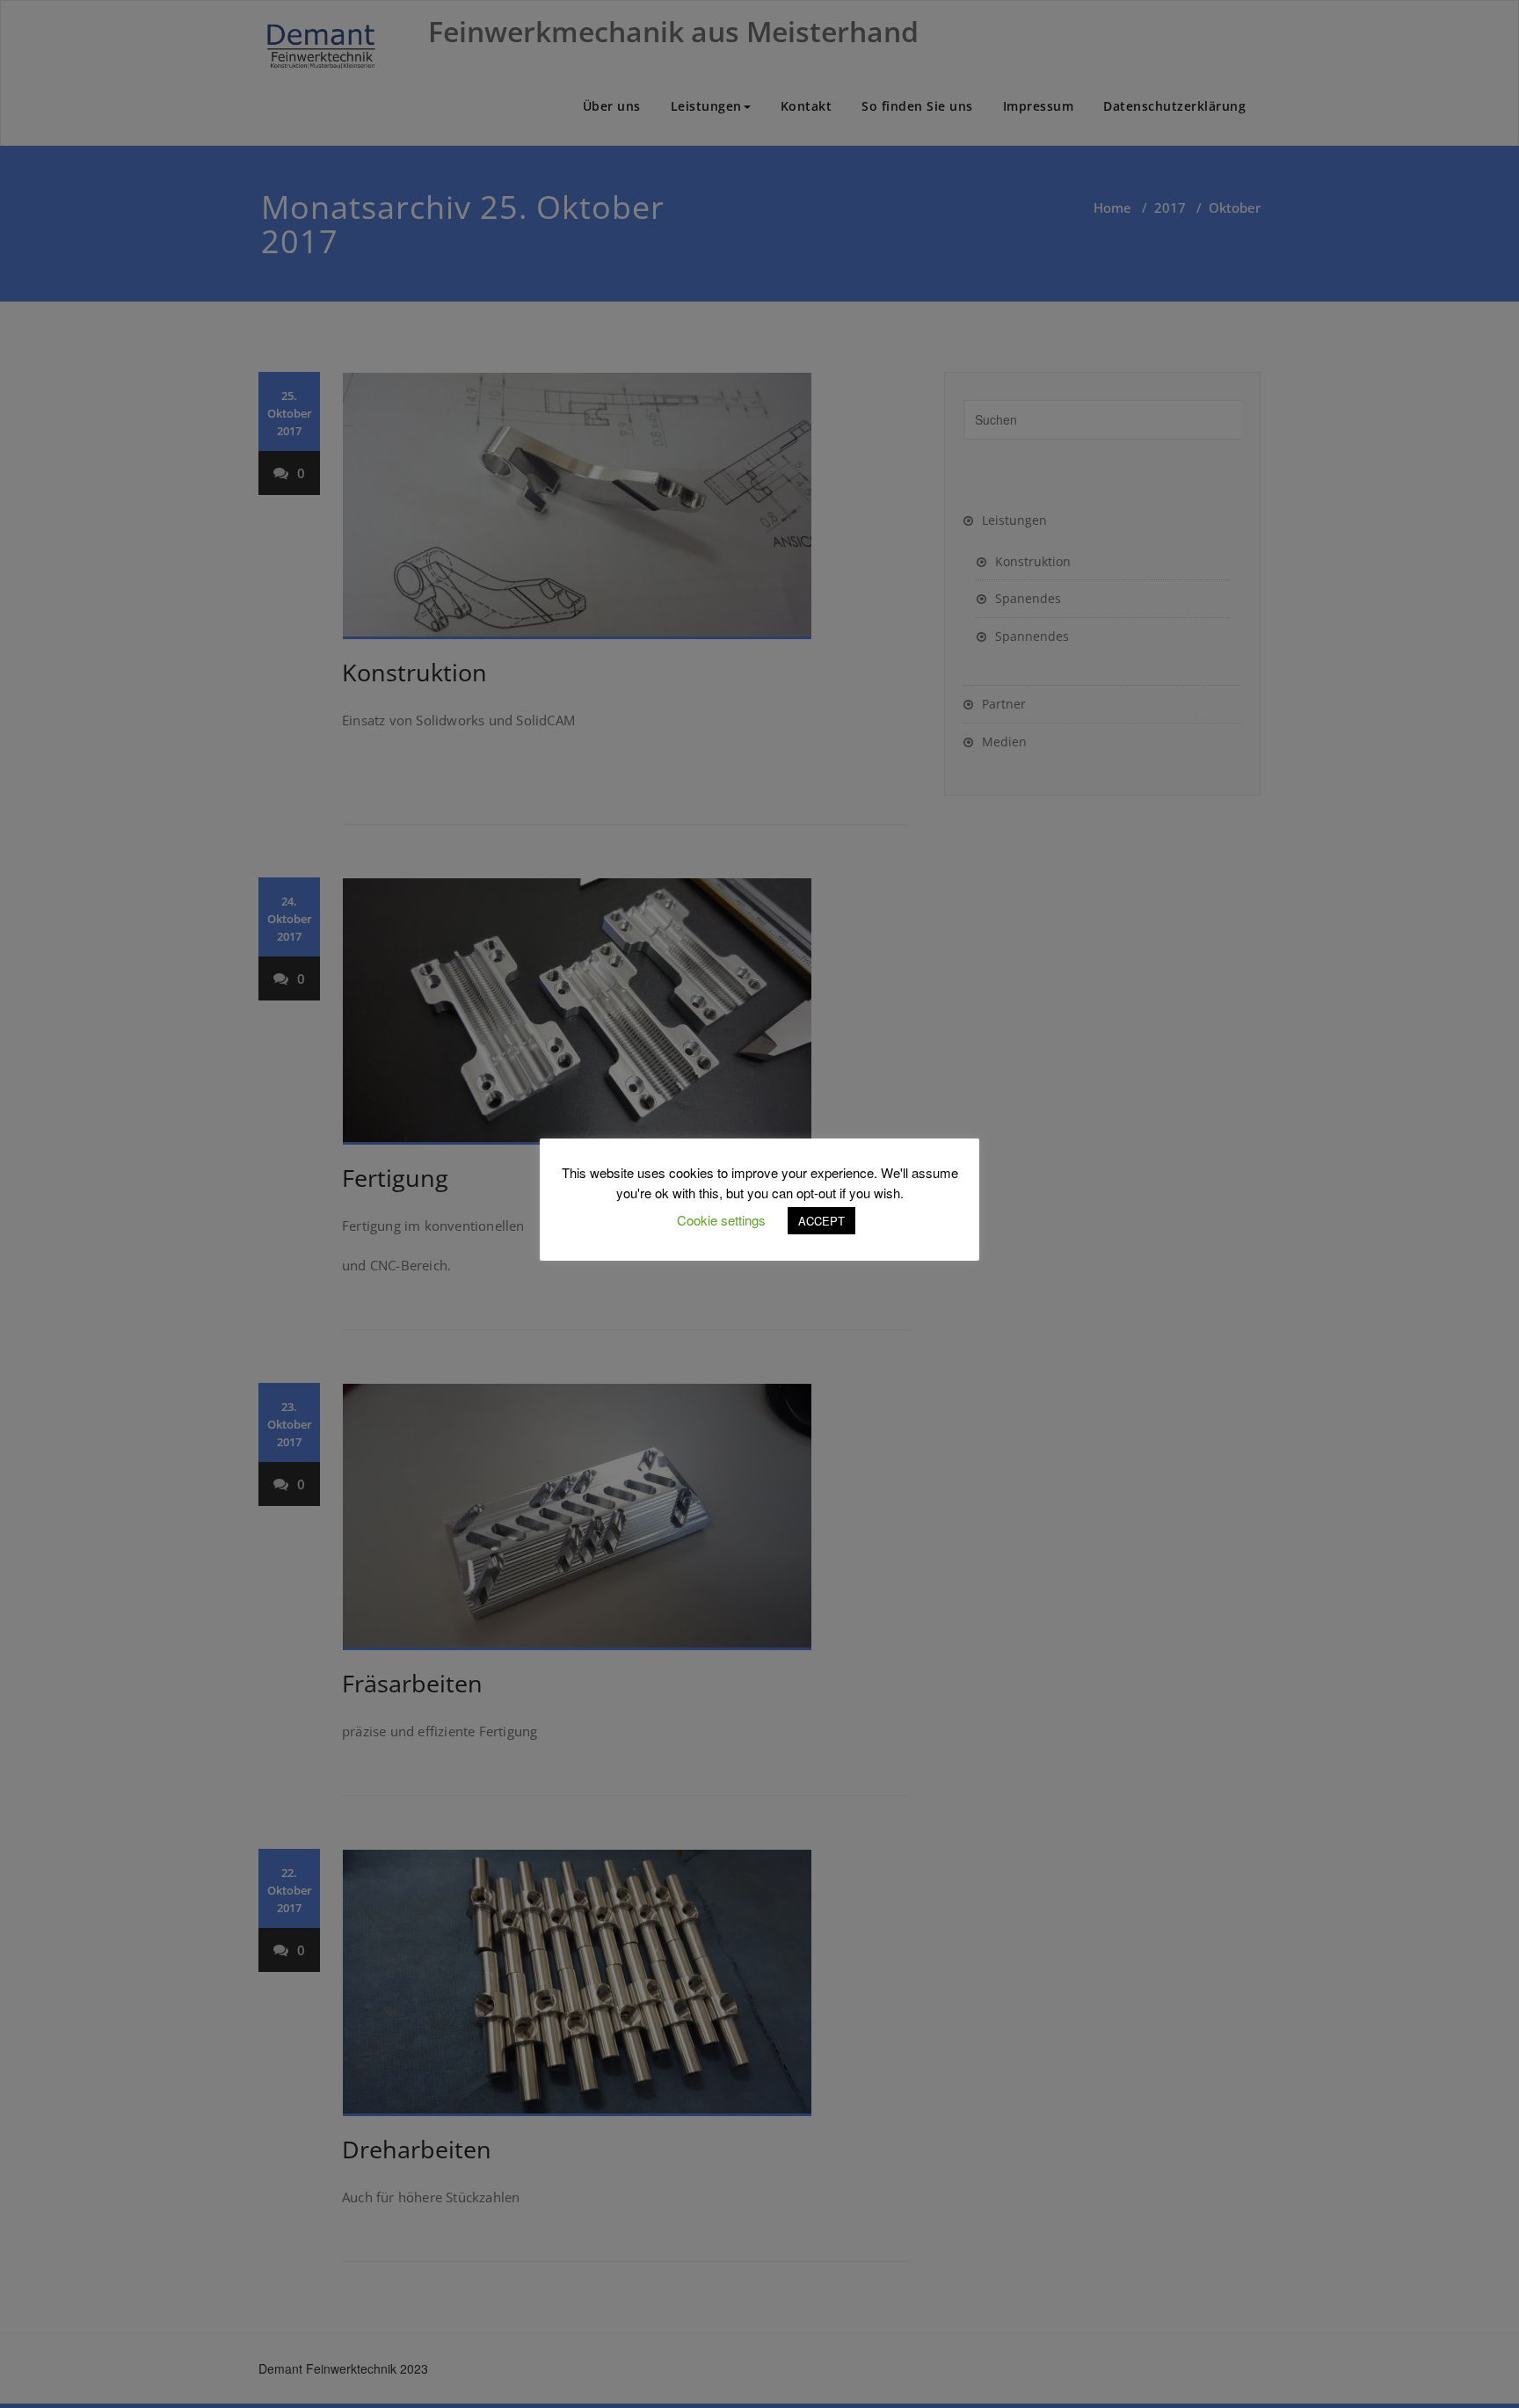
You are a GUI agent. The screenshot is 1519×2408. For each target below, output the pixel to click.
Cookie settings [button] (721, 1220)
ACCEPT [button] (821, 1221)
